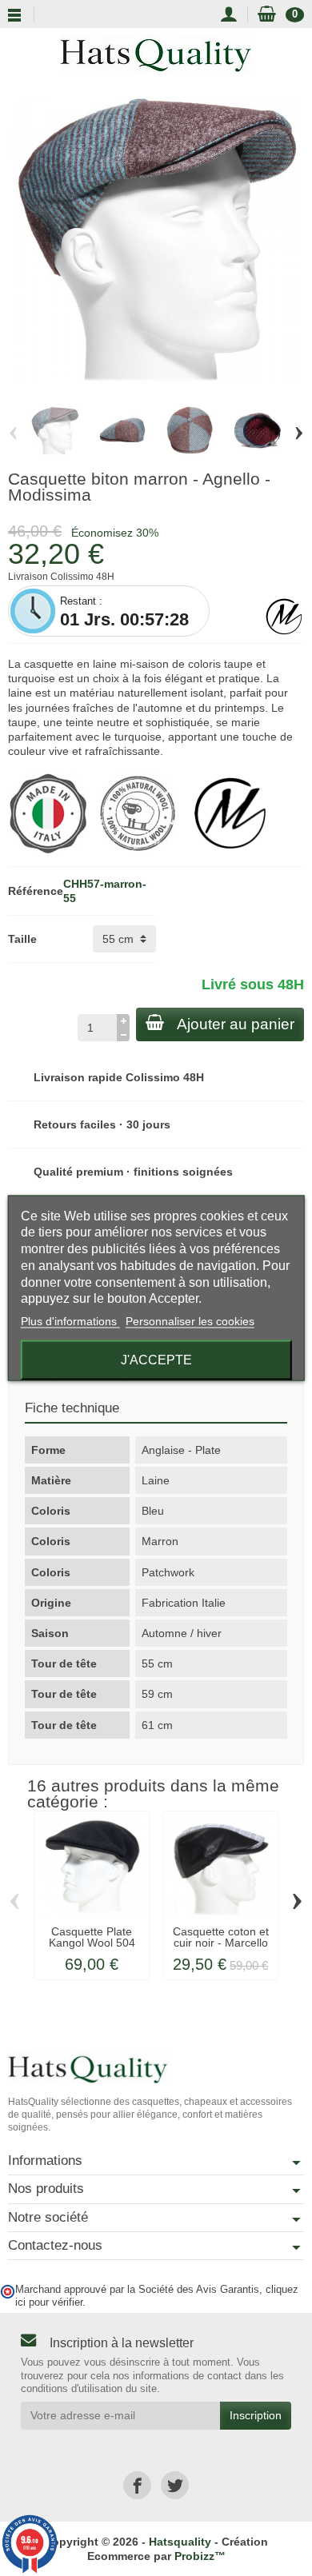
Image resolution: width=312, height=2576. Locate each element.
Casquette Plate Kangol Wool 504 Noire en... (92, 1943)
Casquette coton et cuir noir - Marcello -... (221, 1943)
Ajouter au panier (236, 1024)
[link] (137, 2485)
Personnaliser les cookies (190, 1321)
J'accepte (156, 1360)
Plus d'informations (70, 1321)
